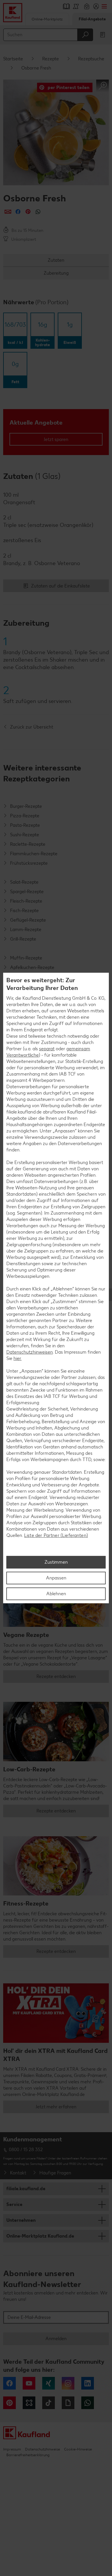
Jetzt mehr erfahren (56, 2107)
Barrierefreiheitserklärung (28, 2455)
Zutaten (56, 260)
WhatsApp (88, 2403)
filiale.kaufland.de (26, 2189)
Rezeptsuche (91, 59)
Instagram (68, 2383)
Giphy (68, 2403)
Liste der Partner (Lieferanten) (56, 1535)
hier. (18, 1358)
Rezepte (51, 59)
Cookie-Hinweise (78, 2449)
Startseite (13, 59)
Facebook (9, 2383)
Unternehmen (21, 2220)
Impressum (12, 2449)
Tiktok (49, 2403)
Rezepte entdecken (56, 1676)
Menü (104, 6)
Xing (49, 2383)
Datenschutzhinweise (43, 2449)
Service (14, 2204)
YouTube (29, 2383)
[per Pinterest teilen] (28, 212)
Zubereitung (56, 273)
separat (47, 1049)
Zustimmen (56, 1562)
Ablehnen (56, 1594)
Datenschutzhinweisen (30, 1352)
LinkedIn (88, 2383)
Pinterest (9, 2403)
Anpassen (56, 1578)
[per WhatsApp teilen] (38, 212)
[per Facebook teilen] (18, 212)
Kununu (29, 2403)
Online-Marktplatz (47, 19)
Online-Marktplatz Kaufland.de (40, 2236)
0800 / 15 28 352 (26, 2150)
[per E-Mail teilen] (8, 212)
